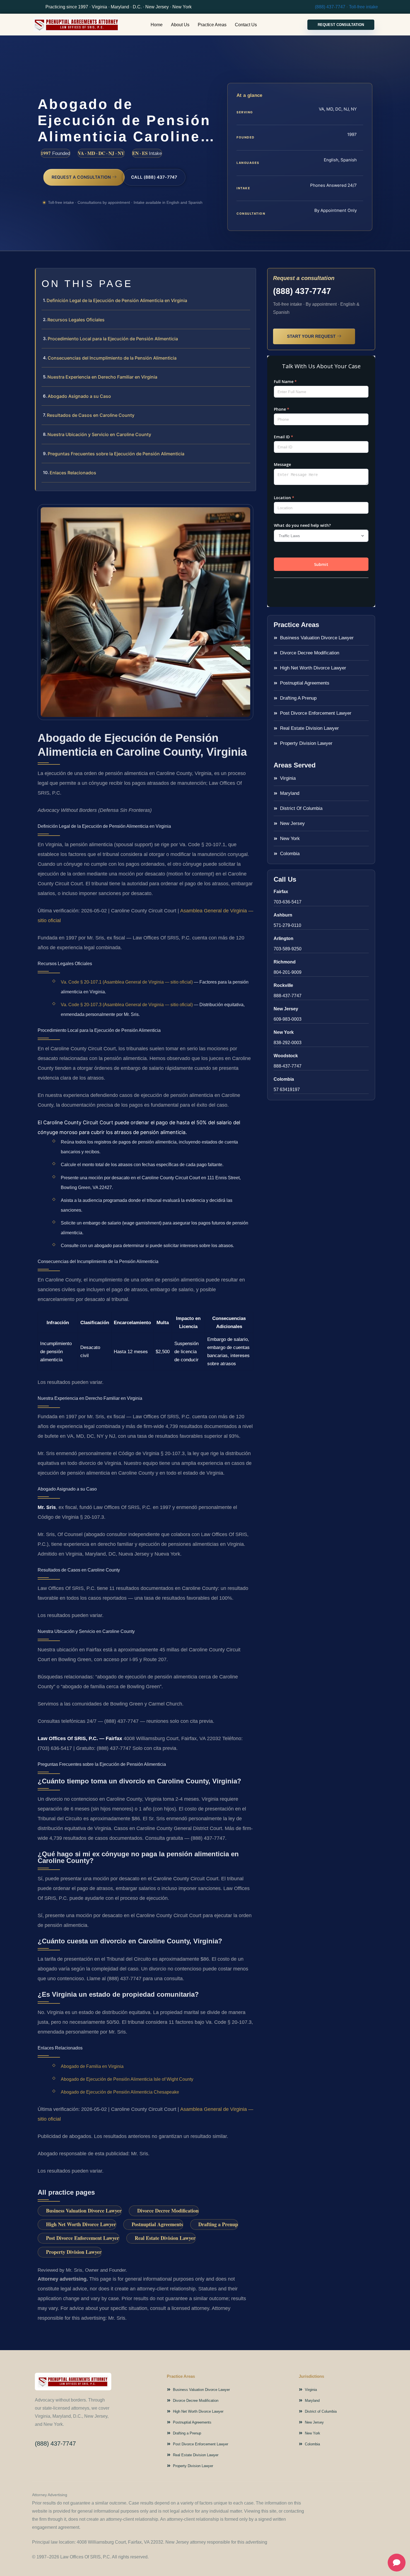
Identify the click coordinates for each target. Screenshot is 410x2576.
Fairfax (281, 892)
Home (157, 25)
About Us (180, 25)
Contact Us (246, 25)
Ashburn (283, 915)
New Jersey (286, 1009)
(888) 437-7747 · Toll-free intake (346, 7)
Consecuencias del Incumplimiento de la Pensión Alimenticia (112, 358)
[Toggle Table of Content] (249, 277)
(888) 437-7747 (302, 291)
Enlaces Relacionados (73, 473)
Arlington (284, 938)
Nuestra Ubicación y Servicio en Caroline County (99, 434)
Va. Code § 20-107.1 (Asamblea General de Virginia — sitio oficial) (127, 982)
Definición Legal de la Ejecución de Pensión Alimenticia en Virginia (117, 300)
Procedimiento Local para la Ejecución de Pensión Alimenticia (113, 339)
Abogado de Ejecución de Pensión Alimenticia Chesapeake (120, 2092)
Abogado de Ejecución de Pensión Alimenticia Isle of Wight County (127, 2079)
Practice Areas (212, 25)
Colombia (284, 1079)
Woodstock (286, 1056)
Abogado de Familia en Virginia (92, 2066)
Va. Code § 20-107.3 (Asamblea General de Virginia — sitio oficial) (127, 1005)
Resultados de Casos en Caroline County (91, 415)
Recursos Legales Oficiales (76, 320)
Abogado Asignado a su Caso (79, 396)
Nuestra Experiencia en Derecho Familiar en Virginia (102, 377)
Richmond (285, 962)
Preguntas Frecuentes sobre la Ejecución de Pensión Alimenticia (116, 454)
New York (284, 1032)
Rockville (283, 985)
